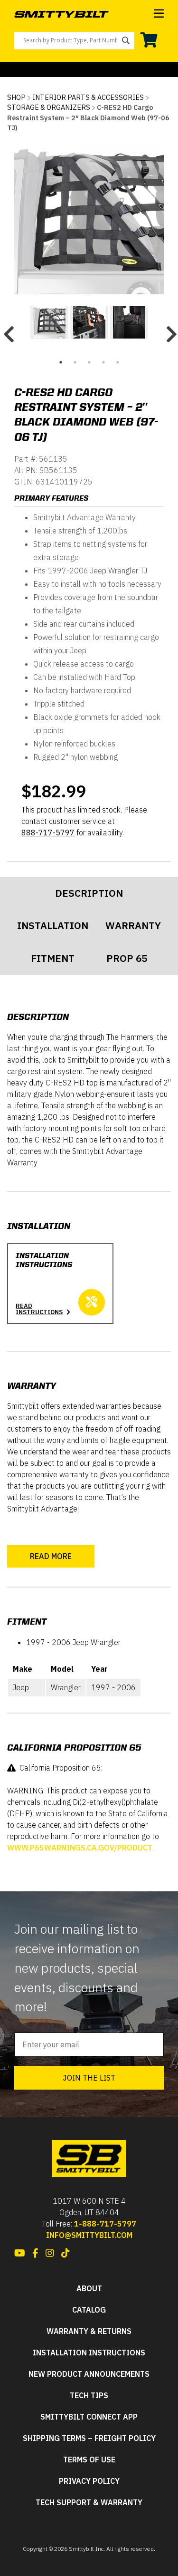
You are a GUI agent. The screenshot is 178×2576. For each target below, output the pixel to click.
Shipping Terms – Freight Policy (89, 2438)
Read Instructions (39, 1309)
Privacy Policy (89, 2481)
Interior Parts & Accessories (88, 97)
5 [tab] (118, 362)
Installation (53, 925)
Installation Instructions (89, 2353)
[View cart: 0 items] (149, 40)
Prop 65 (127, 958)
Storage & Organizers (49, 107)
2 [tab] (75, 362)
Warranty (133, 925)
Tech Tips (89, 2396)
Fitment (53, 958)
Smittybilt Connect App (89, 2417)
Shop (16, 97)
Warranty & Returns (89, 2331)
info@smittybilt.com (89, 2235)
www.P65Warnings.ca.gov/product (80, 1848)
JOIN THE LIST (89, 2078)
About (89, 2289)
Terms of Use (89, 2460)
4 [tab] (103, 362)
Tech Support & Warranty (89, 2503)
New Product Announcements (89, 2374)
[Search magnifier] (126, 40)
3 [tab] (89, 362)
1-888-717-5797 (105, 2224)
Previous (8, 330)
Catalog (89, 2310)
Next (170, 330)
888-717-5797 (48, 833)
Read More (51, 1556)
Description (89, 893)
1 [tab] (61, 362)
